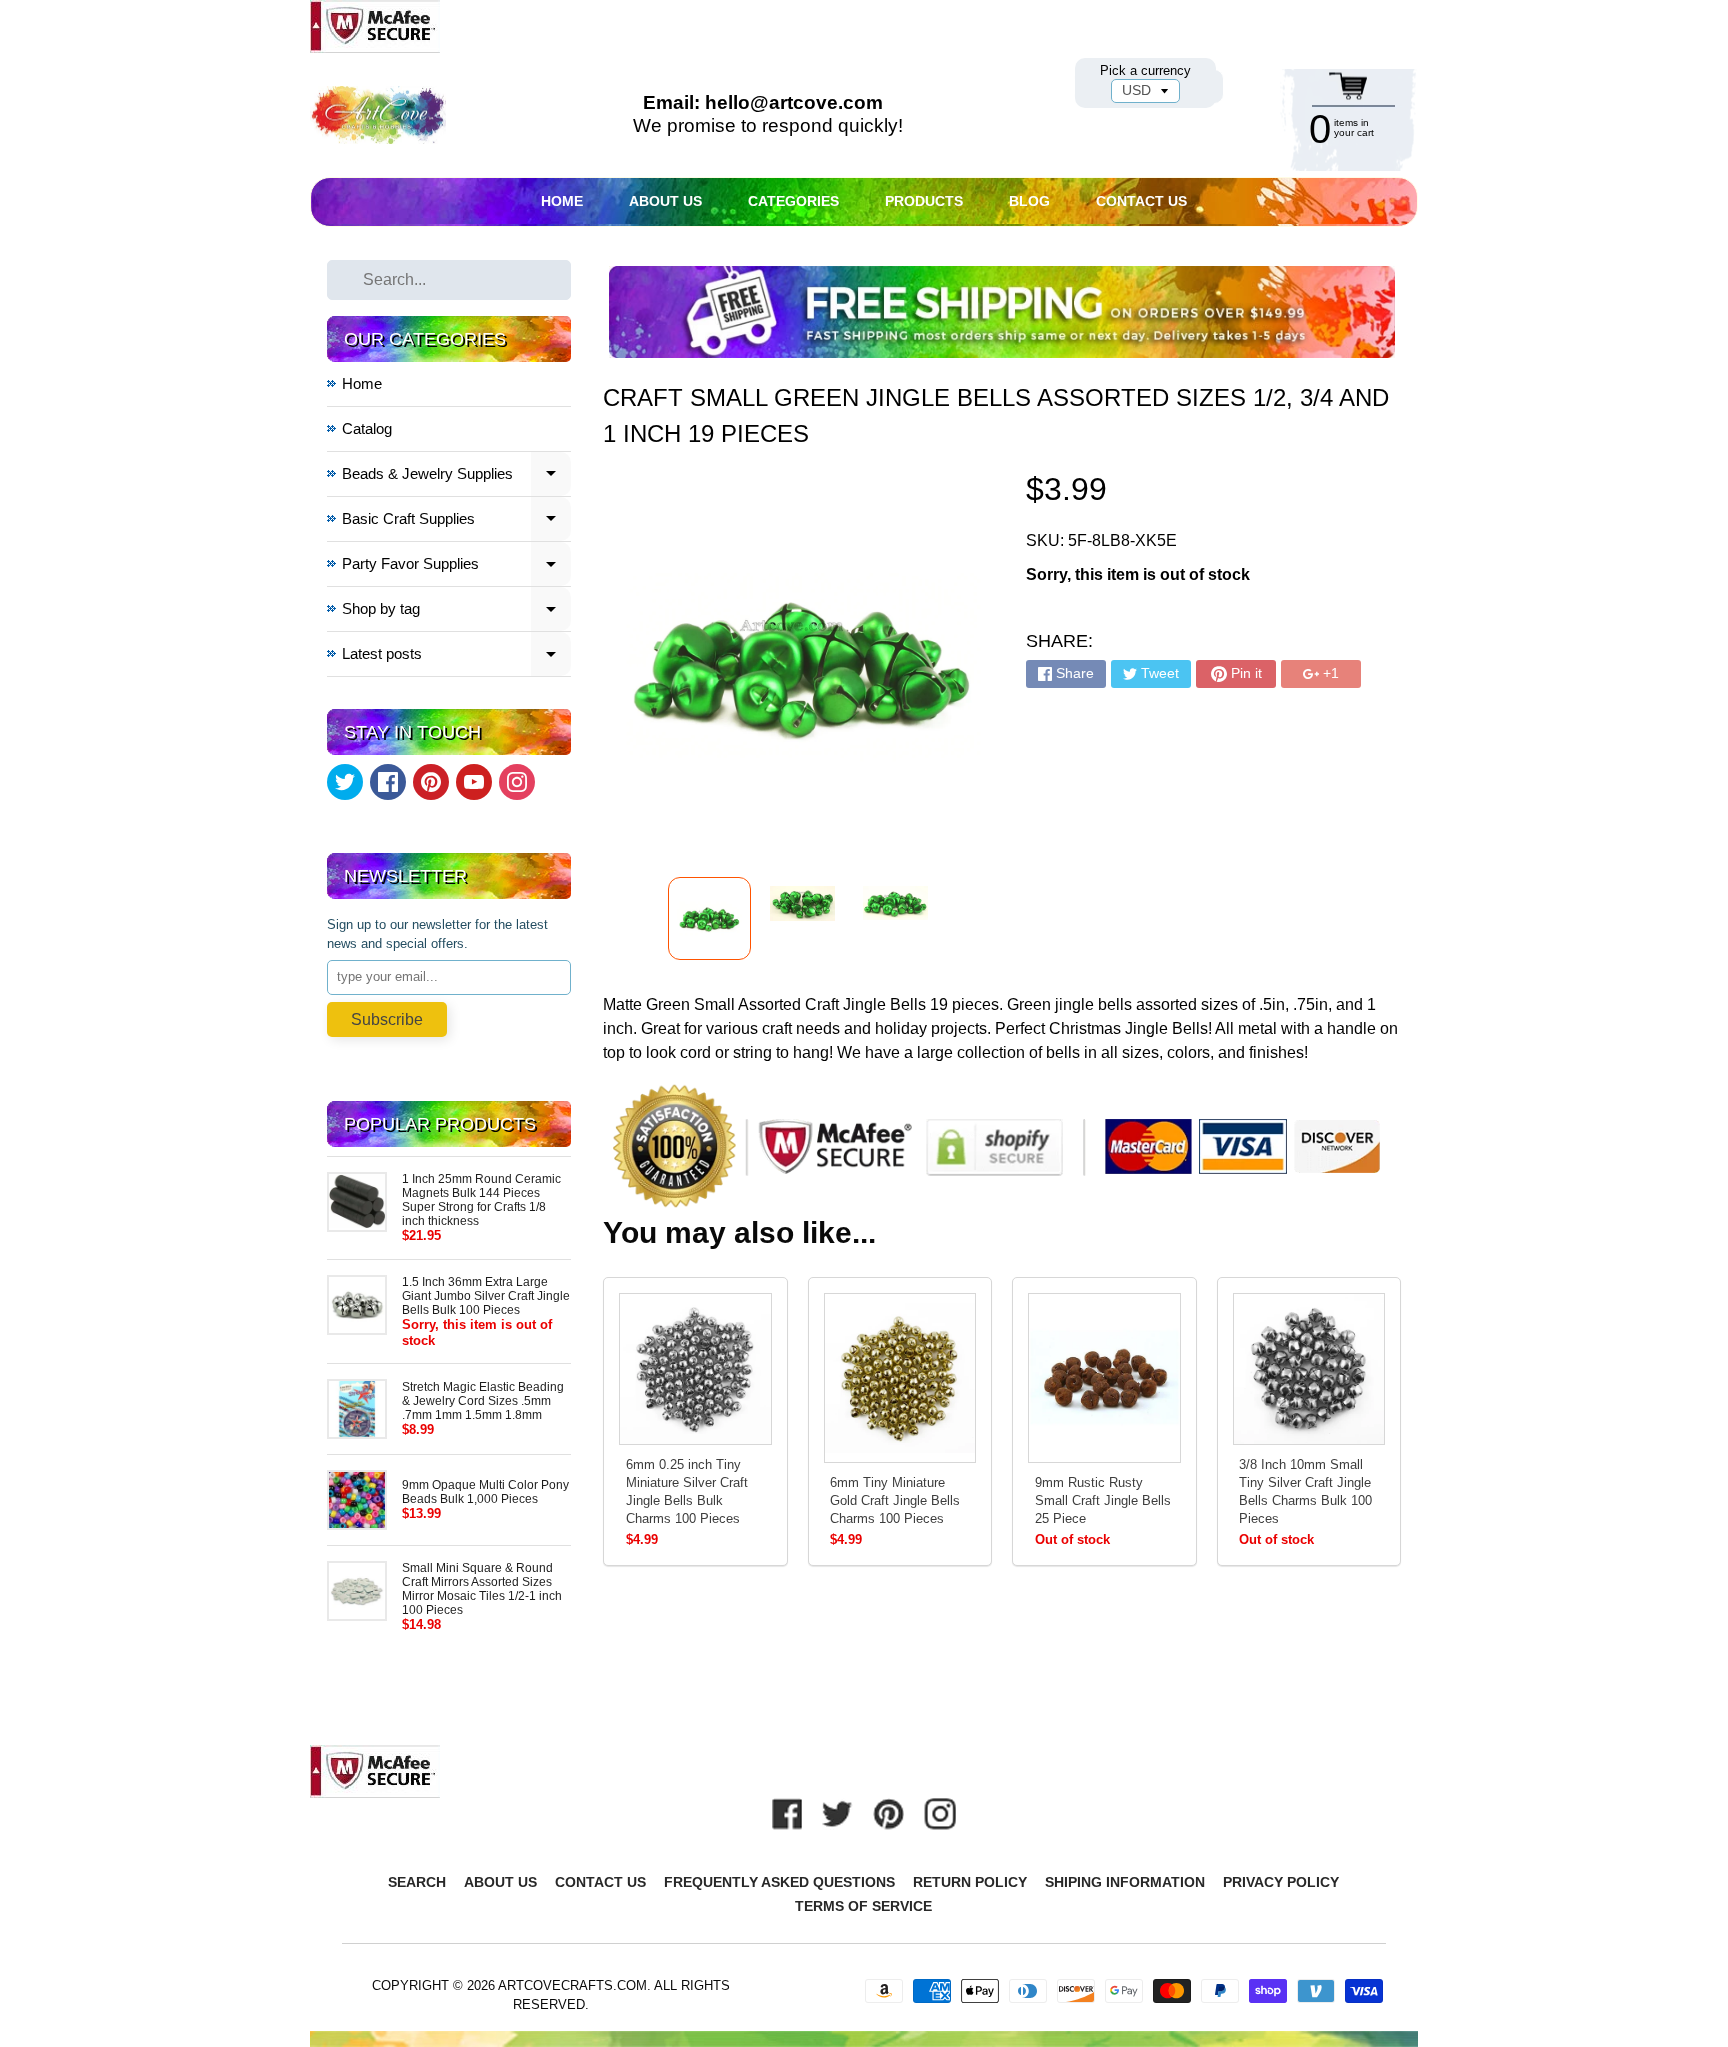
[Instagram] (517, 782)
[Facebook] (388, 782)
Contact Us (1141, 201)
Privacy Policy (1281, 1882)
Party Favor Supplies (457, 566)
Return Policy (970, 1882)
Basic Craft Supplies (457, 521)
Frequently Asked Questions (779, 1882)
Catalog (367, 428)
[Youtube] (474, 782)
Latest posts (457, 656)
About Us (665, 201)
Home (562, 201)
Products (924, 201)
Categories (793, 201)
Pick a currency (1145, 70)
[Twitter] (345, 782)
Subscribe (387, 1019)
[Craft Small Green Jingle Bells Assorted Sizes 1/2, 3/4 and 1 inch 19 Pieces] (709, 918)
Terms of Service (863, 1906)
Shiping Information (1125, 1882)
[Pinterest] (431, 782)
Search (417, 1882)
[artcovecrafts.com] (379, 115)
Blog (1029, 201)
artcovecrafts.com (572, 1985)
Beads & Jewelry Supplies (457, 476)
